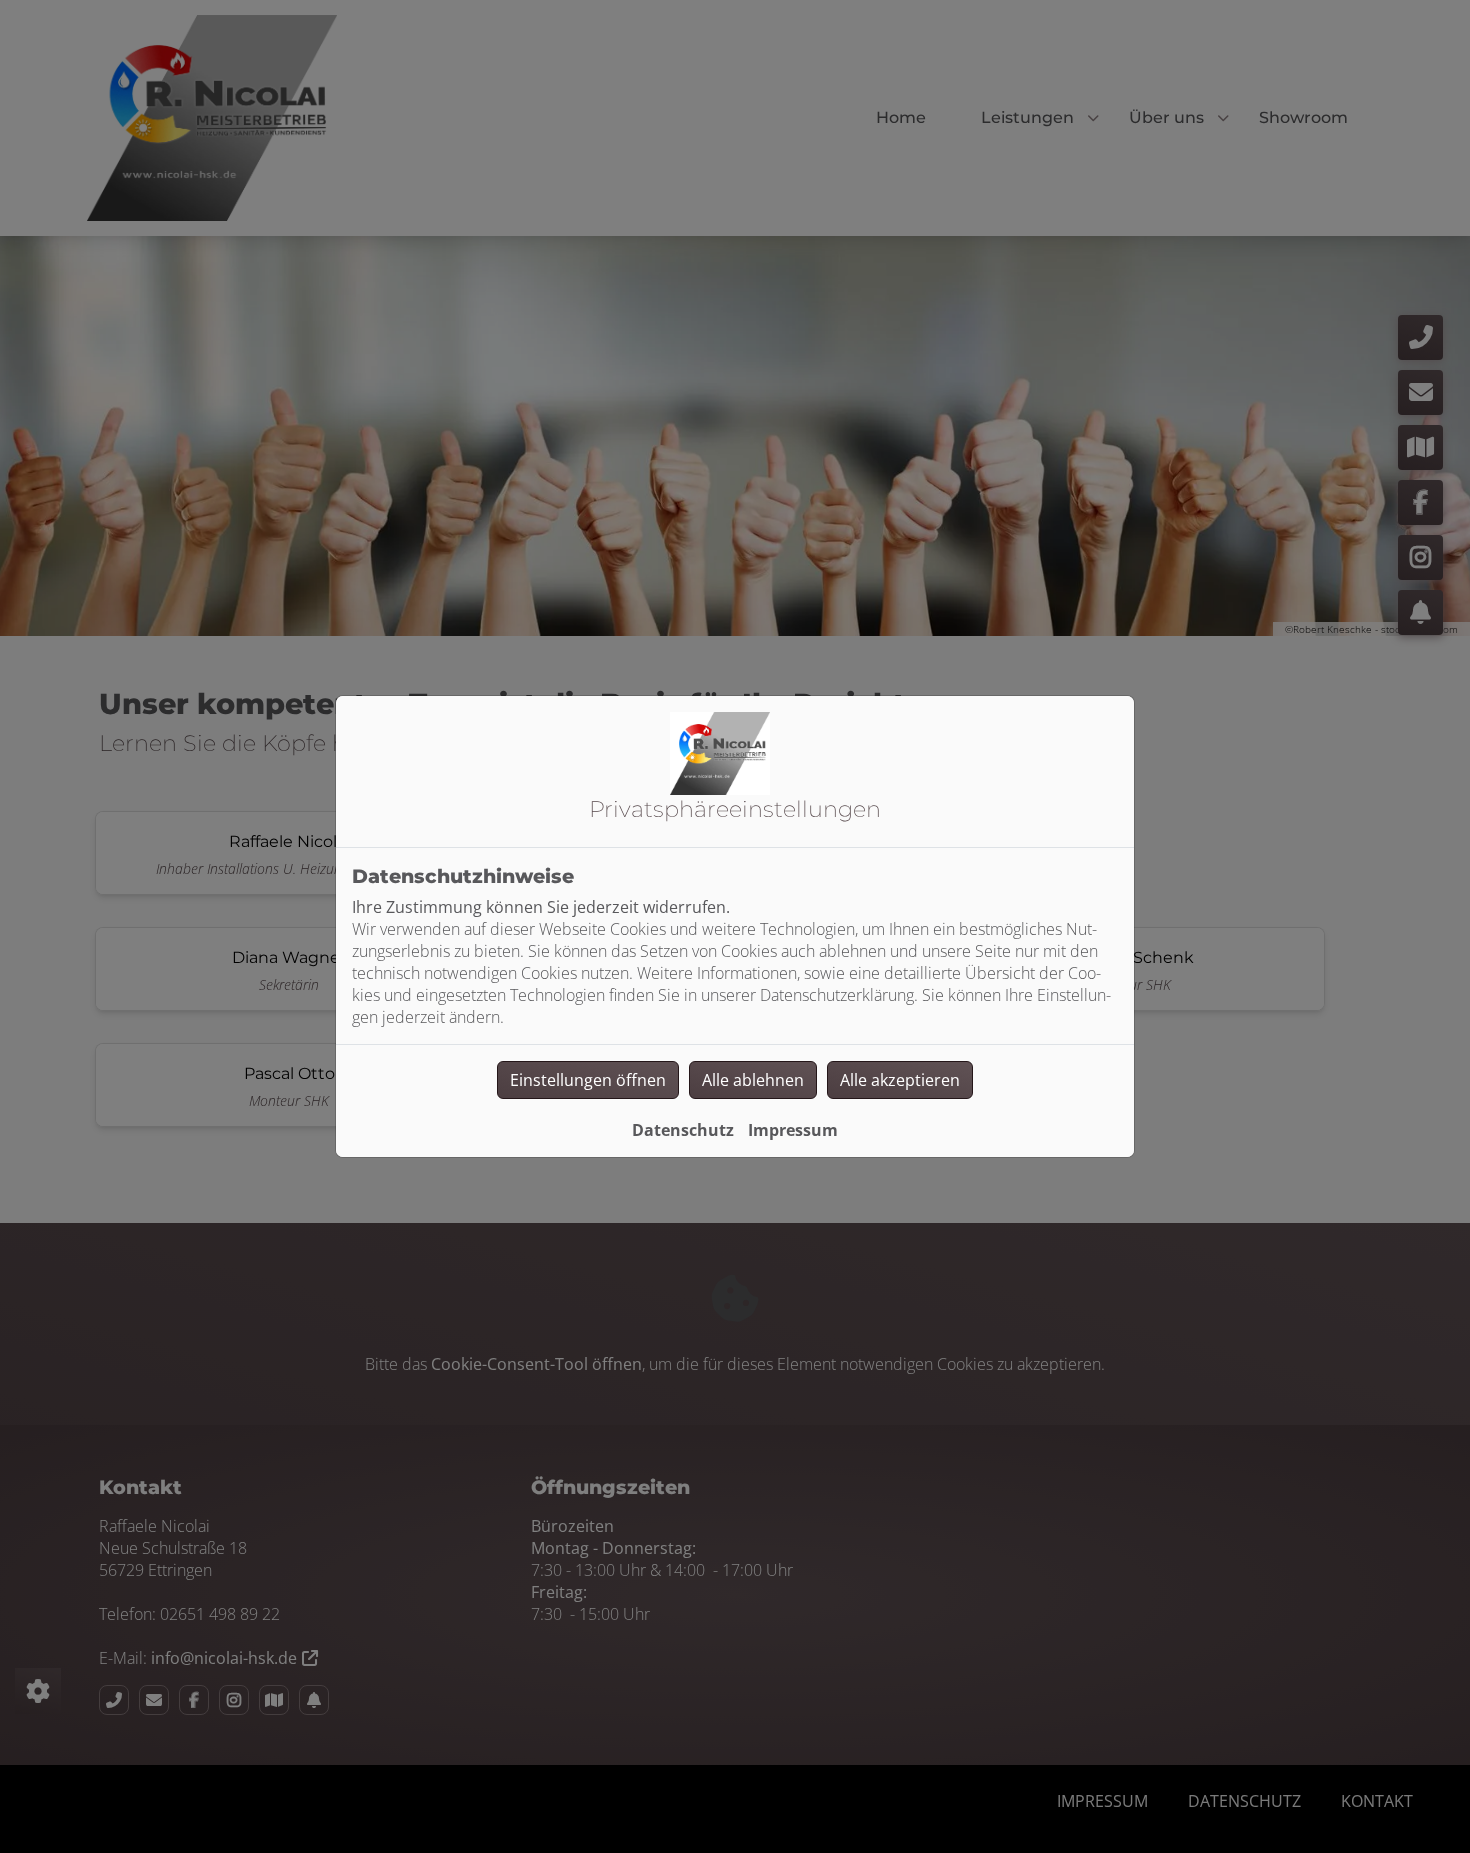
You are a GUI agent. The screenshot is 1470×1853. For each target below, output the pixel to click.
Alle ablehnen (753, 1080)
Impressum (793, 1130)
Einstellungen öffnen (588, 1080)
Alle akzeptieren (900, 1080)
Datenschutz (683, 1130)
